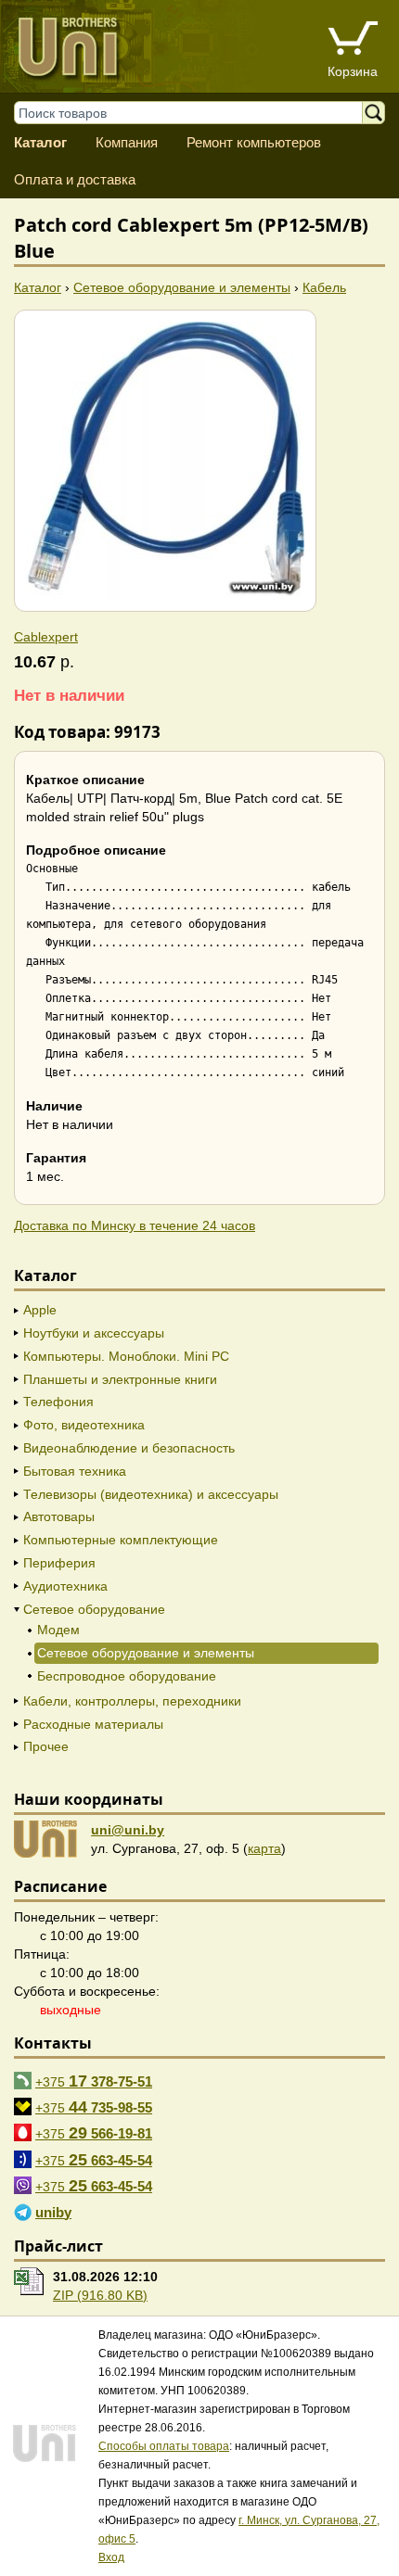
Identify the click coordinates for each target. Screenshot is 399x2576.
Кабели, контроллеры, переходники (132, 1701)
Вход (111, 2557)
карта (264, 1848)
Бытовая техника (75, 1471)
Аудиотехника (65, 1586)
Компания (127, 142)
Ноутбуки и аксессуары (94, 1333)
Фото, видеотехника (84, 1425)
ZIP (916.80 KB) (100, 2295)
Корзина (353, 71)
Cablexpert (46, 637)
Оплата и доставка (75, 179)
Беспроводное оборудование (127, 1676)
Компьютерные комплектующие (121, 1540)
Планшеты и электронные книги (120, 1379)
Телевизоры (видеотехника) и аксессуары (151, 1494)
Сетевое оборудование (94, 1609)
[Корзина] (353, 40)
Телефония (58, 1402)
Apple (40, 1310)
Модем (58, 1630)
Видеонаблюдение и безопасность (129, 1448)
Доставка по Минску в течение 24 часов (135, 1225)
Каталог (40, 142)
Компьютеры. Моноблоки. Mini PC (126, 1356)
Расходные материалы (93, 1724)
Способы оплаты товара (164, 2446)
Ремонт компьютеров (254, 142)
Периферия (59, 1563)
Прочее (46, 1746)
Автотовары (59, 1516)
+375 (94, 2081)
